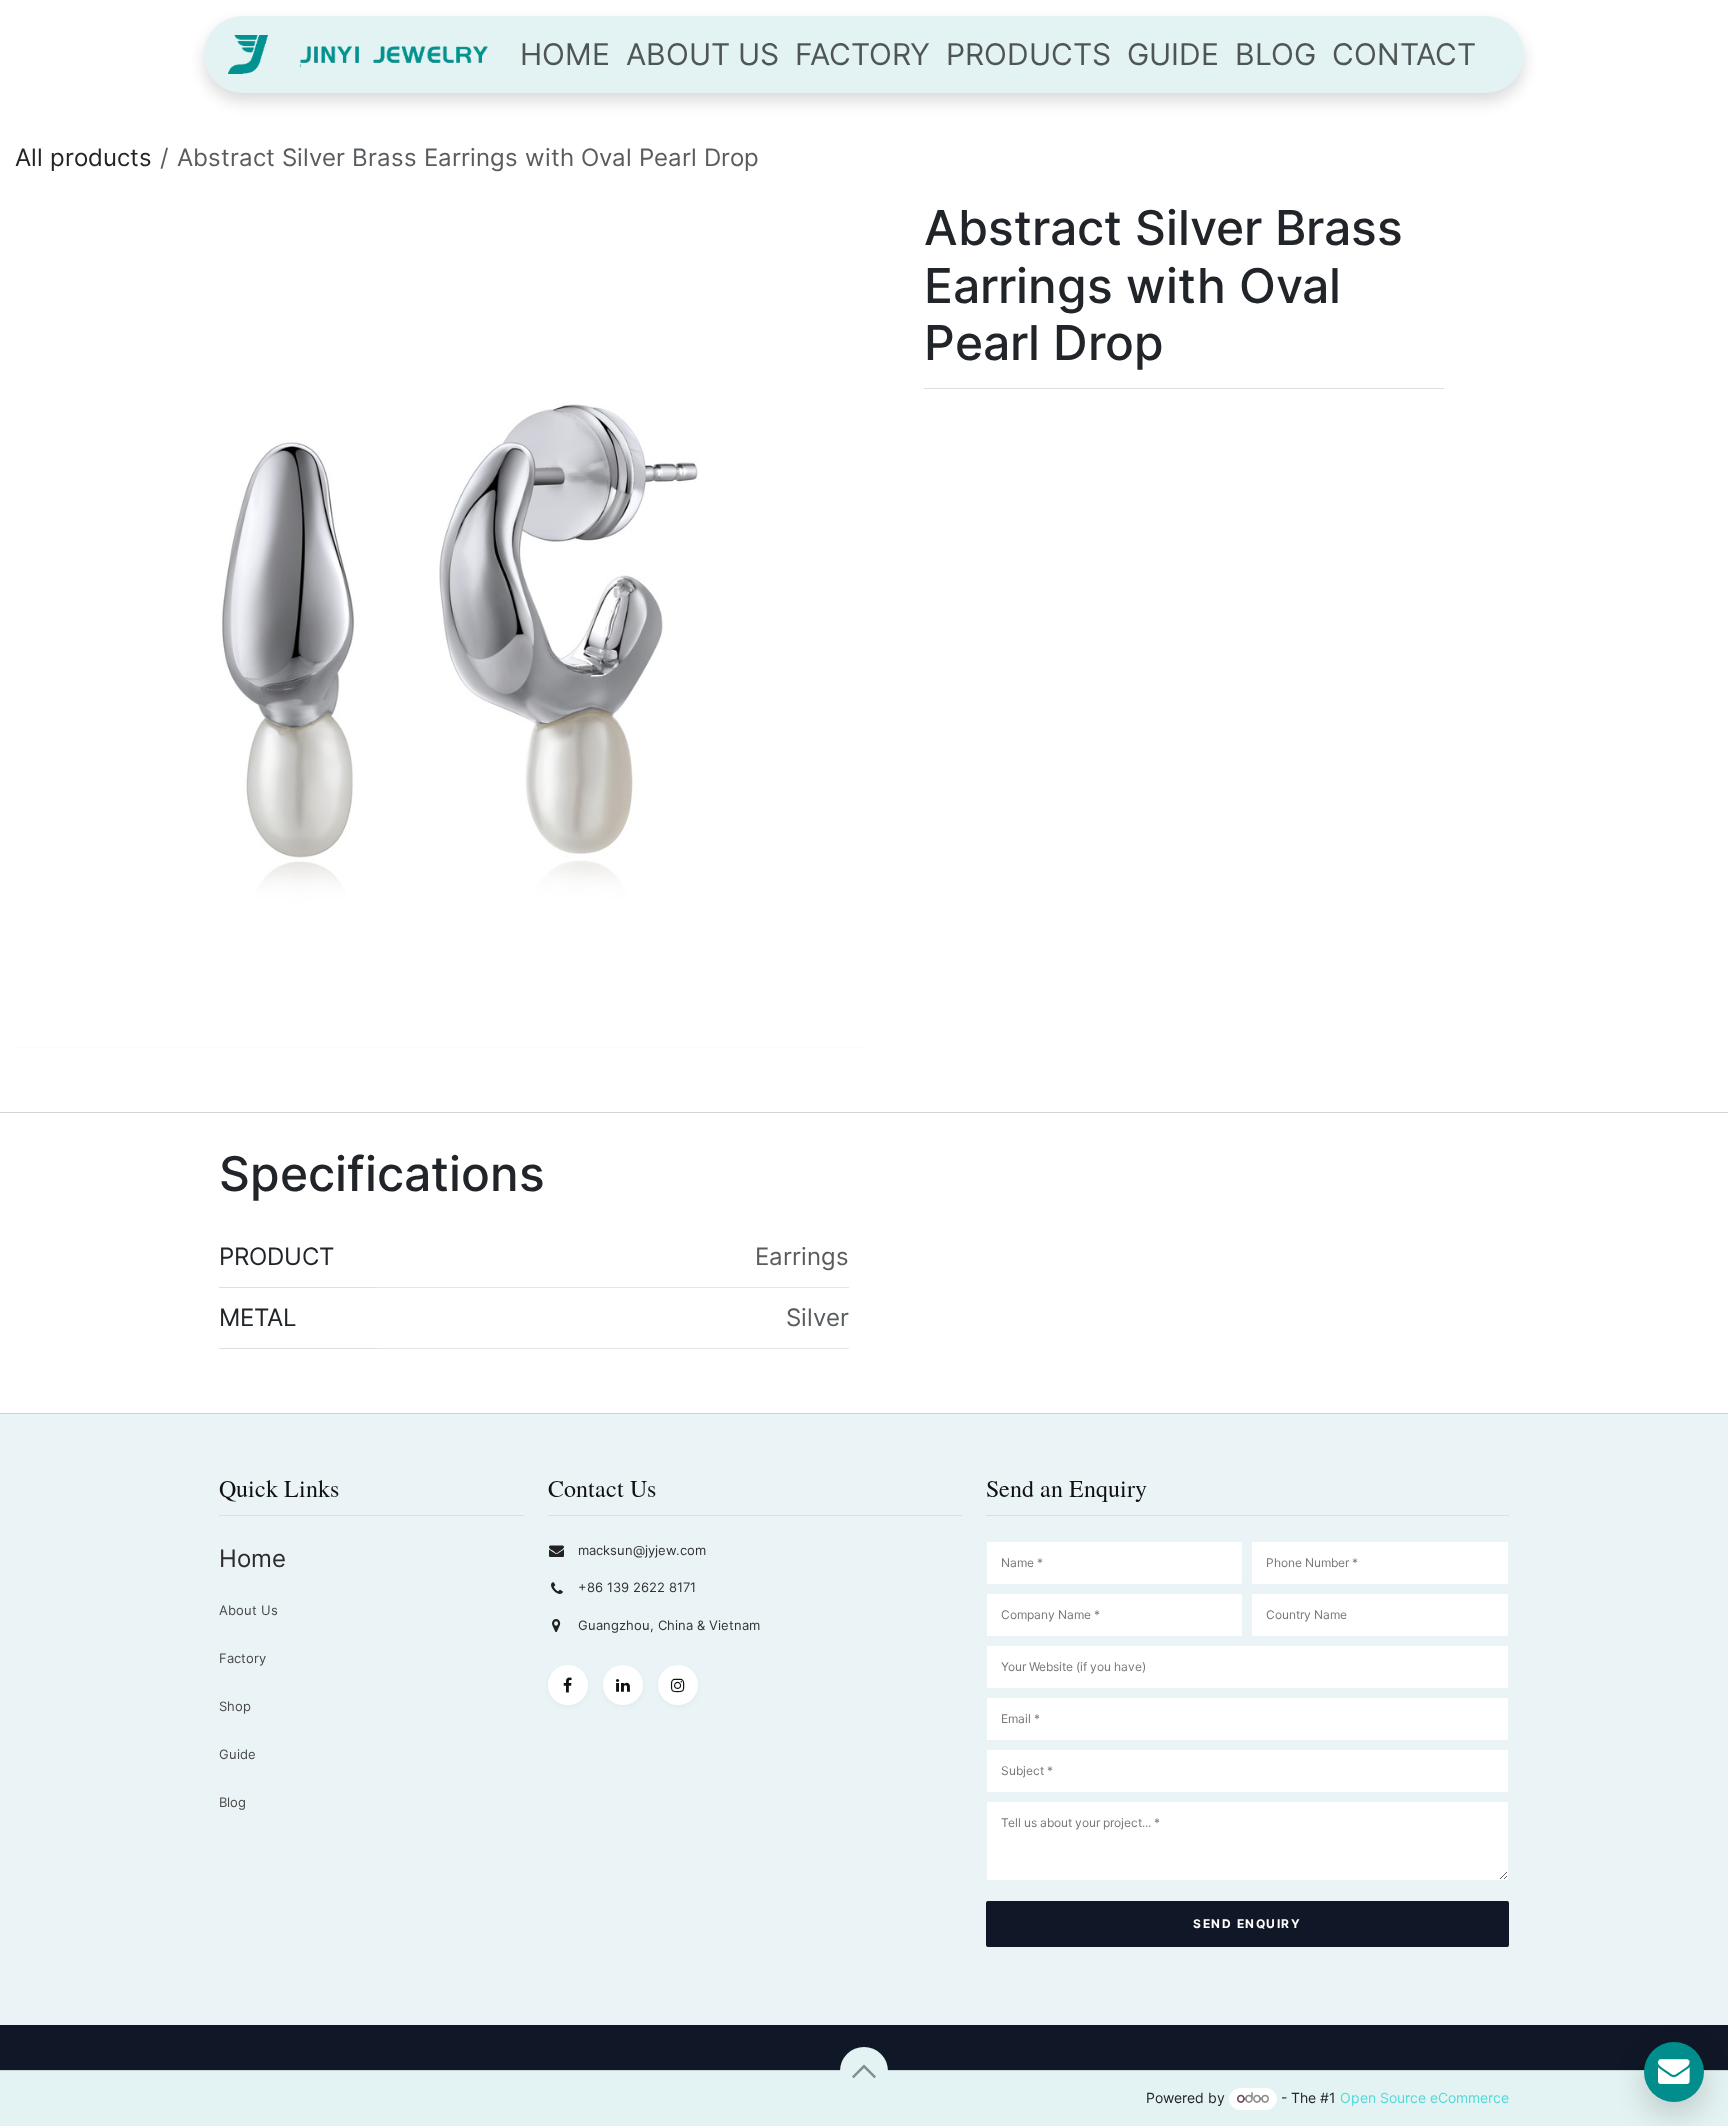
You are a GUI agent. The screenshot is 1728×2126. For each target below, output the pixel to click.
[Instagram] (678, 1685)
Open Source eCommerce (1424, 2097)
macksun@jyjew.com (642, 1550)
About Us (248, 1610)
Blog (232, 1802)
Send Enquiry (1247, 1923)
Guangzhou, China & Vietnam (669, 1625)
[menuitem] (565, 54)
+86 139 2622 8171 (637, 1587)
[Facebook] (568, 1685)
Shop (235, 1706)
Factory (242, 1658)
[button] (864, 2071)
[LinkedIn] (623, 1685)
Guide (237, 1754)
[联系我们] (1674, 2072)
